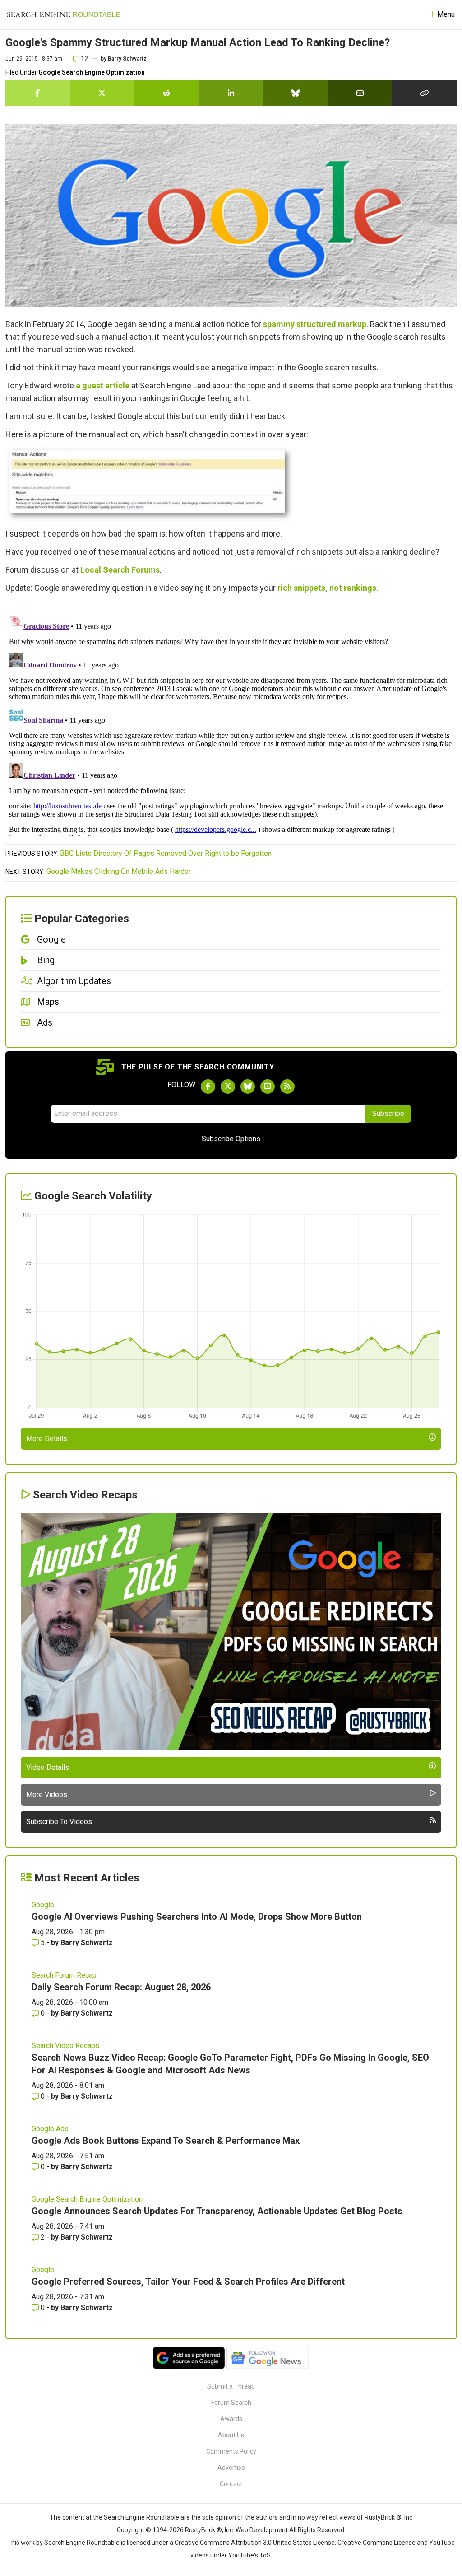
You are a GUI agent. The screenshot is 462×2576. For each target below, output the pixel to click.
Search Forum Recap (64, 1975)
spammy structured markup (315, 324)
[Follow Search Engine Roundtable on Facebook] (208, 1087)
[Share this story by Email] (360, 93)
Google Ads (50, 2129)
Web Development (262, 2530)
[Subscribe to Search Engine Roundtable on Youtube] (268, 1087)
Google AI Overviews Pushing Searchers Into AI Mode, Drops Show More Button (197, 1917)
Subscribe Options (231, 1139)
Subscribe (388, 1113)
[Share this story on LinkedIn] (231, 93)
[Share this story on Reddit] (167, 93)
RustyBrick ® (203, 2530)
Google (43, 1905)
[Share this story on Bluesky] (295, 93)
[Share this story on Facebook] (38, 93)
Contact (231, 2484)
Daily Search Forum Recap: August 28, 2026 (121, 1987)
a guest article (103, 385)
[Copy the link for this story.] (424, 93)
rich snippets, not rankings (327, 588)
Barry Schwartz (127, 59)
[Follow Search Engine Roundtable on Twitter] (228, 1087)
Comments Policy (231, 2451)
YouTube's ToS (249, 2555)
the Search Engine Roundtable (137, 2517)
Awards (231, 2419)
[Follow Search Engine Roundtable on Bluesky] (248, 1087)
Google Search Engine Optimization (92, 72)
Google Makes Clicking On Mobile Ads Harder (119, 871)
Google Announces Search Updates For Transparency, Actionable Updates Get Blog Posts (217, 2211)
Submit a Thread (231, 2386)
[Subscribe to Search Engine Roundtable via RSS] (287, 1087)
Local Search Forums (120, 570)
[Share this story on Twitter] (102, 93)
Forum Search (231, 2403)
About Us (231, 2435)
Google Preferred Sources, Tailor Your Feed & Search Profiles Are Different (188, 2282)
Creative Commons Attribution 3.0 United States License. (255, 2543)
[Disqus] (231, 723)
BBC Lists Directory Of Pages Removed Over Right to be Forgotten (166, 853)
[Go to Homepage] (64, 14)
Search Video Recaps (65, 2046)
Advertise (231, 2468)
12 (84, 59)
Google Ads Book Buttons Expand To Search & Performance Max (166, 2141)
